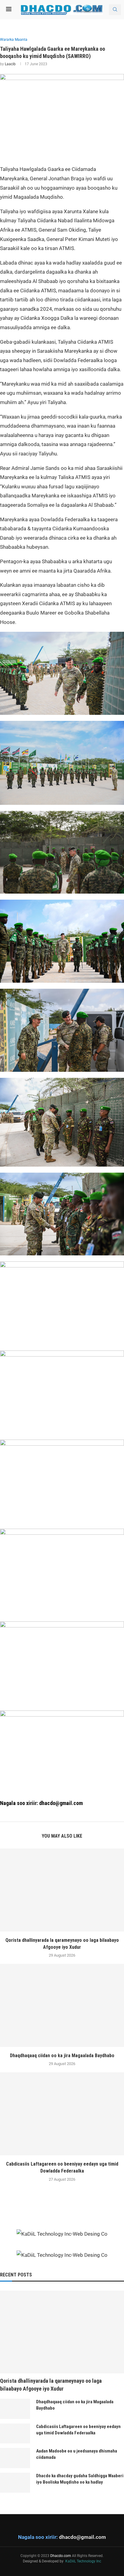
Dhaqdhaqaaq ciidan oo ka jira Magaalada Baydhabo (62, 2056)
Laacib (10, 64)
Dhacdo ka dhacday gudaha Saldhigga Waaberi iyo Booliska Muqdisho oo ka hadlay (80, 2479)
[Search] (115, 10)
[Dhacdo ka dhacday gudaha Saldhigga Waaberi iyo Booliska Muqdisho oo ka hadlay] (15, 2483)
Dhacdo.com (61, 2556)
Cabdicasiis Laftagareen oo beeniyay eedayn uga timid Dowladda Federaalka (78, 2430)
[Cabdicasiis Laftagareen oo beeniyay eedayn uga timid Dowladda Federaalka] (62, 2114)
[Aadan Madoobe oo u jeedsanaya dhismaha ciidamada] (15, 2458)
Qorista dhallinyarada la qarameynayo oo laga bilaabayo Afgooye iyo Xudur (51, 2385)
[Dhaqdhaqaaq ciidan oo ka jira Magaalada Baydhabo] (62, 2005)
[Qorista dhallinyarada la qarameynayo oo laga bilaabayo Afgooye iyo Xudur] (62, 1890)
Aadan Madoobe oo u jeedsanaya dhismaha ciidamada (77, 2454)
